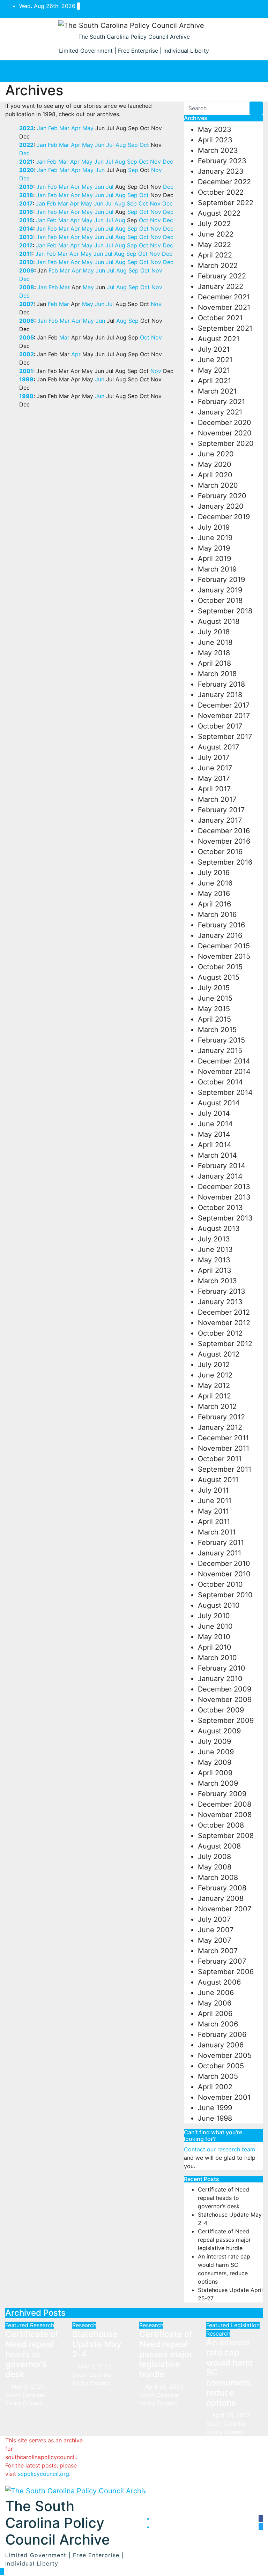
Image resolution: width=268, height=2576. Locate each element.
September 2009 (226, 1720)
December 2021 (224, 297)
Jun (100, 145)
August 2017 (218, 747)
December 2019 (224, 517)
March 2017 (217, 799)
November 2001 (224, 2097)
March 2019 (217, 569)
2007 (26, 304)
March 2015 (217, 1030)
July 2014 (214, 1113)
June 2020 (216, 454)
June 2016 (215, 883)
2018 (26, 195)
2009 (27, 270)
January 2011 (219, 1553)
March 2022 (218, 266)
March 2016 (217, 914)
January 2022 (221, 286)
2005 (27, 337)
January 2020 (221, 506)
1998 (26, 396)
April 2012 (214, 1396)
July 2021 (214, 349)
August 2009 (219, 1731)
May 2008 (215, 1867)
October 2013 (220, 1208)
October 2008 (221, 1825)
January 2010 (220, 1679)
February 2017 (221, 810)
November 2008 (225, 1815)
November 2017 (224, 716)
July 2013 (214, 1239)
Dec (24, 153)
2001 (26, 371)
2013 (26, 237)
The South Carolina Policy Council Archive (134, 37)
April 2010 (215, 1647)
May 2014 (214, 1134)
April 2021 (214, 381)
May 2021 (214, 370)
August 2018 (219, 621)
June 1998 (215, 2118)
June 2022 (216, 234)
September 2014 (225, 1092)
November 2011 (224, 1448)
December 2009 (225, 1689)
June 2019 (215, 538)
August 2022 (219, 213)
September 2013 (225, 1218)
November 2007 (225, 1909)
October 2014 (220, 1082)
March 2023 (218, 150)
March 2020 (218, 485)
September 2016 (225, 862)
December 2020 (225, 423)
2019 (26, 187)
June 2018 (215, 642)
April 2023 (215, 140)
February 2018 (221, 684)
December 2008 (225, 1804)
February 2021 (221, 402)
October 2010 (220, 1584)
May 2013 (214, 1260)
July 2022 (214, 224)
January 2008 (221, 1898)
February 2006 (222, 2034)
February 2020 (222, 496)
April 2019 (214, 559)
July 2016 (214, 873)
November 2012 (224, 1323)
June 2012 (215, 1375)
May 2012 (214, 1386)
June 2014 (215, 1124)
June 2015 (215, 998)
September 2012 (225, 1344)
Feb (53, 128)
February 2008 (222, 1888)
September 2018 (225, 611)
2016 (26, 212)
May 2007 (214, 1940)
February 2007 (222, 1961)
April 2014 (215, 1145)
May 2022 (214, 245)
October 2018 (220, 600)
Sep (133, 145)
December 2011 (223, 1438)
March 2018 (217, 674)
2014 (26, 229)
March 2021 (217, 391)
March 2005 (218, 2076)
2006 (27, 321)
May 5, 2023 (29, 2387)
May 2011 (213, 1511)
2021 (26, 162)
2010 (26, 262)
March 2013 (217, 1281)
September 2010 (225, 1595)
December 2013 (224, 1187)
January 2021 (220, 412)
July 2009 (214, 1741)
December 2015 (224, 946)
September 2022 (226, 203)
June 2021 (215, 360)
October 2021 (220, 318)
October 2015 (220, 967)
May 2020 (215, 464)
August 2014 (219, 1103)
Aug (121, 145)
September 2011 (225, 1469)
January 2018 (220, 695)
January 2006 (221, 2045)
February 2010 (222, 1668)
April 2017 (214, 789)
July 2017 (214, 757)
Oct (144, 145)
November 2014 (224, 1072)
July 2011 (213, 1490)
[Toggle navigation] (250, 71)
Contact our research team (219, 2149)
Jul (110, 145)
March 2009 (218, 1783)
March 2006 (218, 2024)
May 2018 (214, 653)
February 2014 (222, 1166)
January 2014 (220, 1176)
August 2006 (219, 1982)
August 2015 (219, 977)
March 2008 (218, 1877)
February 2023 (222, 161)
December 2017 (224, 705)
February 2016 (221, 925)
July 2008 (214, 1857)
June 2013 (215, 1249)
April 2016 (214, 904)
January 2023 (221, 171)
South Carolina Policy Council (25, 2399)
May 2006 (215, 2003)
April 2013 (215, 1270)
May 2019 (214, 548)
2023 (27, 128)
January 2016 (220, 935)
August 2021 (219, 339)
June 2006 (216, 1993)
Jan (42, 128)
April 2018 (214, 663)
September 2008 (226, 1836)
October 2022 (221, 192)
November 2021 (224, 307)
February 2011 (221, 1543)
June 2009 (216, 1752)
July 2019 (214, 527)
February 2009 (222, 1794)
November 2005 (225, 2055)
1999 (26, 379)
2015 (26, 220)
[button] (131, 71)
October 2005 (221, 2066)
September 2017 (225, 737)
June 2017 (215, 768)
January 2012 (220, 1427)
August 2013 (219, 1229)
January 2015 (220, 1051)
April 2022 (215, 255)
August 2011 (218, 1480)
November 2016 (224, 841)
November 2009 (225, 1700)
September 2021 (225, 328)
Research (42, 2325)
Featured (18, 2325)
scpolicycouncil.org (43, 2474)
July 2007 (214, 1919)
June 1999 (215, 2108)
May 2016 (214, 894)
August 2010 (219, 1605)
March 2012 (217, 1406)
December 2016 (224, 831)
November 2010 (224, 1574)
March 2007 (218, 1951)
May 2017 (214, 778)
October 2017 (220, 726)
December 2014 (224, 1061)
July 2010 (214, 1616)
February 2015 (221, 1040)
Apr (76, 128)
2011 (26, 254)
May (88, 128)
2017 (26, 203)
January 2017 (220, 820)
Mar (64, 128)
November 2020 (225, 433)
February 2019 (221, 580)
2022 (26, 145)
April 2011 (214, 1522)
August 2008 (219, 1846)
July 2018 (214, 632)
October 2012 (220, 1333)
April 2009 (215, 1773)
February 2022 (222, 276)
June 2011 (215, 1501)
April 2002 (215, 2087)
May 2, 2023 (96, 2366)
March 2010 (217, 1658)
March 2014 (217, 1155)
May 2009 (215, 1762)
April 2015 (214, 1019)
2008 (27, 287)
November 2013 (224, 1197)
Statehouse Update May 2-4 (97, 2344)
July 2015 (214, 988)
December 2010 (224, 1563)
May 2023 (215, 129)
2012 (26, 245)
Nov (155, 162)
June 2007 (216, 1930)
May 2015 (214, 1009)
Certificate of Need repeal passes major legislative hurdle (224, 2240)
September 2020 (226, 443)
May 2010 (214, 1637)
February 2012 (221, 1417)
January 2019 (220, 590)
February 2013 (222, 1291)
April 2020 (215, 475)
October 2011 (220, 1459)
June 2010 (215, 1626)
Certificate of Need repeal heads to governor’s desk (224, 2198)
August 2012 (219, 1354)
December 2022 (224, 182)
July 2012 (214, 1365)
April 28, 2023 (165, 2387)
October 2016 (220, 852)
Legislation (245, 2325)
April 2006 (215, 2014)
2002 (27, 354)
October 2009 (221, 1710)
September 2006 (226, 1972)
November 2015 (224, 956)
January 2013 (220, 1302)
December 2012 (224, 1312)
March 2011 (217, 1532)
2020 (27, 170)
